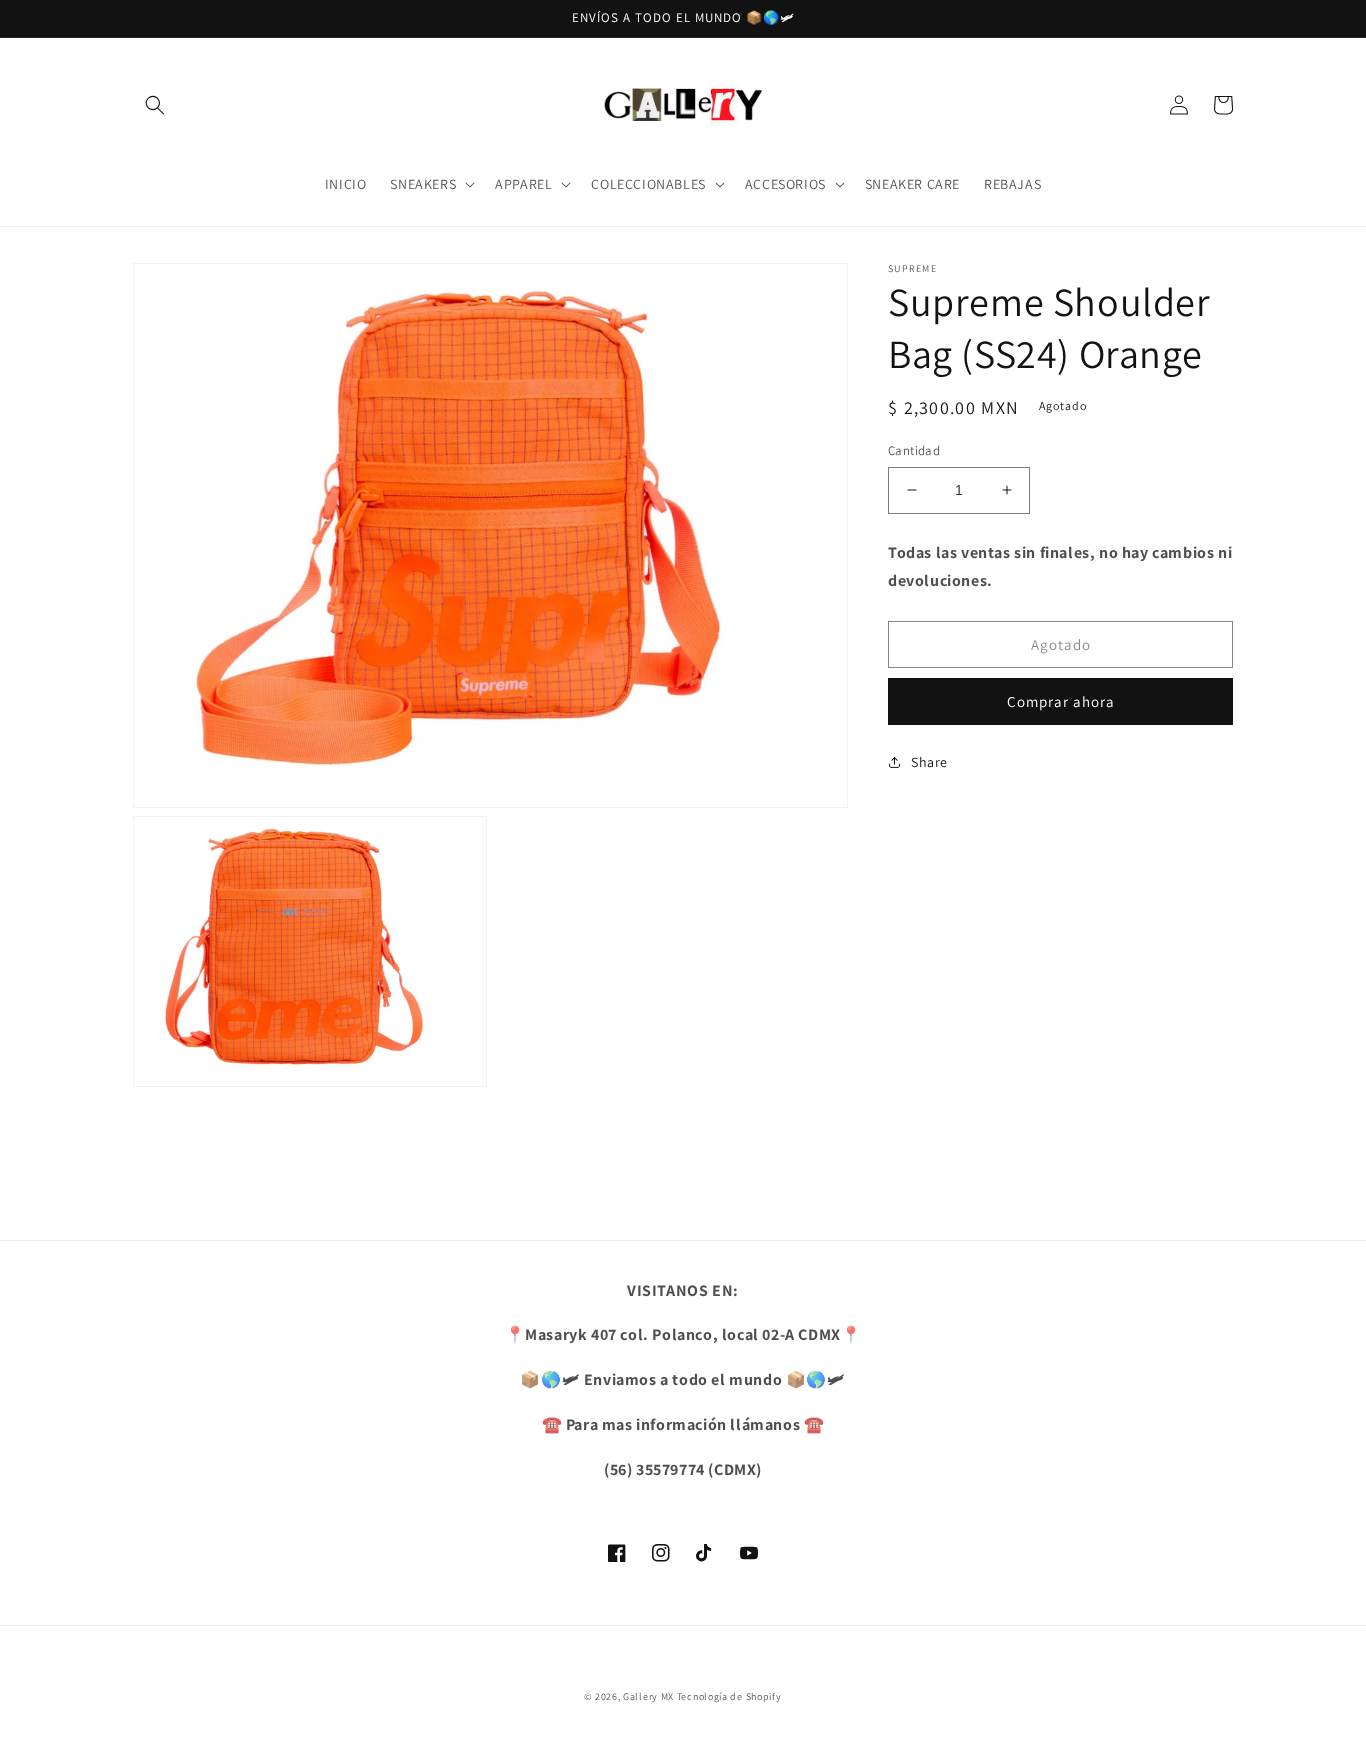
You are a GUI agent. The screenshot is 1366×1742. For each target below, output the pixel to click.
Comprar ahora (1061, 701)
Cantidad (914, 450)
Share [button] (929, 762)
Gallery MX (648, 1696)
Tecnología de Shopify (729, 1696)
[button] (155, 105)
